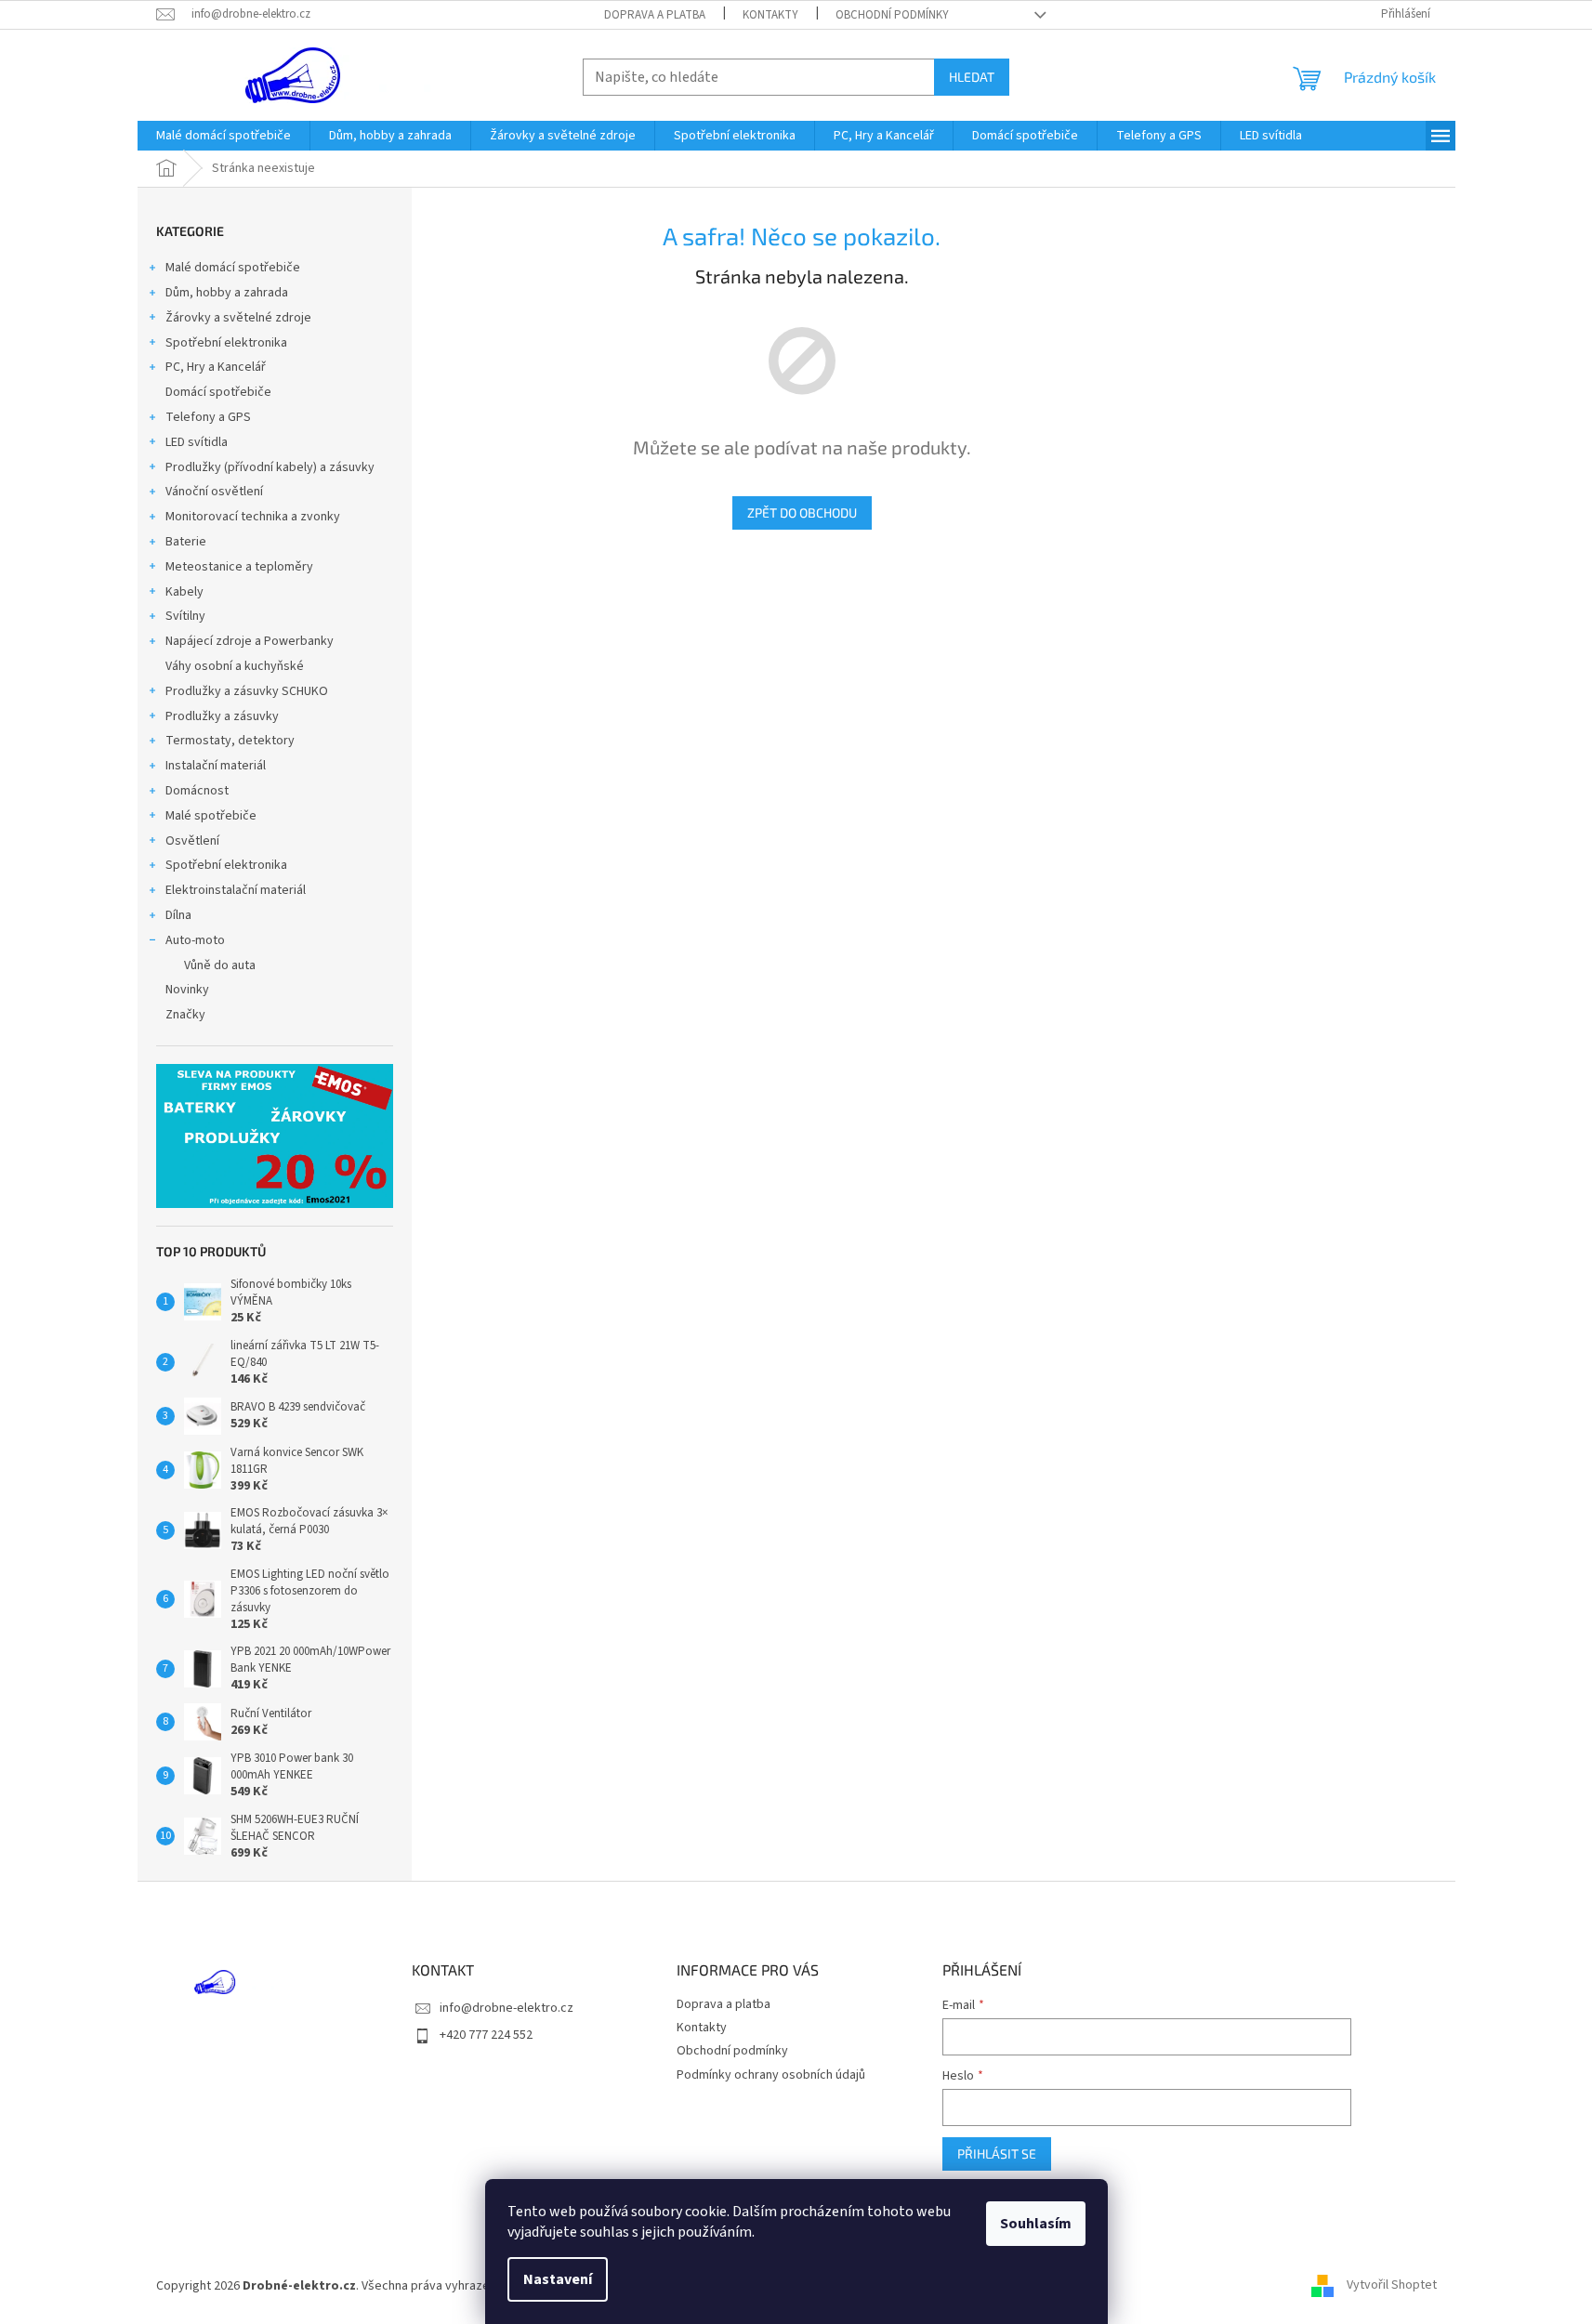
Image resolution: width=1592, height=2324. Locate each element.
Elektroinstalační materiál (236, 890)
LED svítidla (197, 442)
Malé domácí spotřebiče (233, 268)
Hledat (972, 77)
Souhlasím (1036, 2224)
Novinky (187, 990)
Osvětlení (192, 841)
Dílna (178, 915)
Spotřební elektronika (226, 343)
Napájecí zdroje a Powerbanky (250, 641)
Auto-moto (195, 940)
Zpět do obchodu (802, 512)
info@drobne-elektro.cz (507, 2008)
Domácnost (197, 791)
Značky (185, 1015)
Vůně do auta (220, 965)
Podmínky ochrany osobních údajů (771, 2075)
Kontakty (770, 15)
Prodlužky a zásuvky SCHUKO (247, 691)
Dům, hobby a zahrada (227, 293)
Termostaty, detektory (230, 741)
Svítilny (185, 616)
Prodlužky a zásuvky (222, 716)
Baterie (186, 542)
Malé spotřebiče (211, 816)
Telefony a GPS (208, 417)
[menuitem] (224, 136)
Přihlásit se (997, 2153)
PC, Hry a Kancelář (216, 367)
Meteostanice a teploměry (239, 567)
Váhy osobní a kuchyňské (235, 666)
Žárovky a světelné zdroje (238, 318)
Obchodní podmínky (892, 15)
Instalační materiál (216, 766)
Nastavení (558, 2279)
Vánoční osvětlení (214, 492)
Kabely (184, 592)
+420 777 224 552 (486, 2035)
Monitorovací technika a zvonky (253, 517)
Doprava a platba (655, 15)
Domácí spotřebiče (218, 392)
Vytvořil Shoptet (1392, 2286)
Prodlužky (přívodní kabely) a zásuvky (270, 467)
